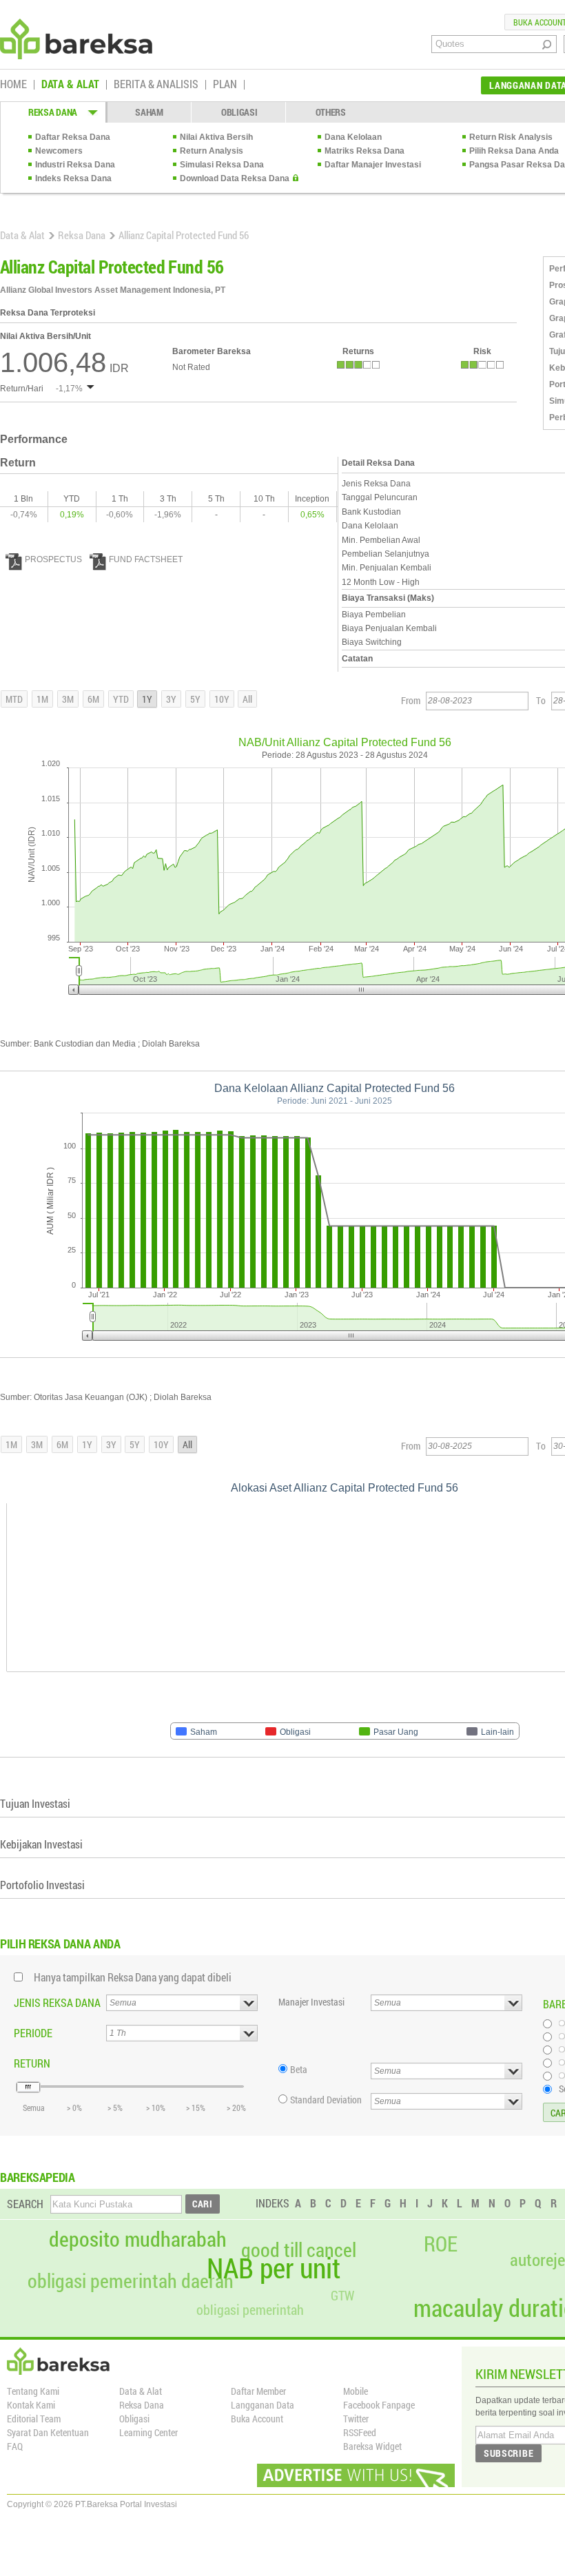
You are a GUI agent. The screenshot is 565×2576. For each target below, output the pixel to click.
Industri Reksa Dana (75, 165)
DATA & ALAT (70, 85)
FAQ (15, 2446)
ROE (441, 2244)
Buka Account (257, 2419)
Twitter (356, 2419)
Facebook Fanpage (379, 2405)
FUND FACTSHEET (146, 559)
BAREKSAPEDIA (38, 2177)
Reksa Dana (82, 235)
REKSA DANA (53, 112)
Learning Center (148, 2432)
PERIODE (33, 2033)
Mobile (356, 2391)
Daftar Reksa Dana (73, 137)
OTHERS (331, 112)
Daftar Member (258, 2391)
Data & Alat (22, 235)
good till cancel (299, 2250)
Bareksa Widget (372, 2446)
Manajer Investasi (311, 2002)
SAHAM (149, 112)
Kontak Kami (31, 2405)
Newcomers (59, 151)
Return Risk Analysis (511, 137)
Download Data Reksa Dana (235, 178)
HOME (13, 85)
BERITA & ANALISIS (156, 85)
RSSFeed (360, 2432)
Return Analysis (212, 151)
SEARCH (25, 2204)
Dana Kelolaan (353, 137)
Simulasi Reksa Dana (222, 165)
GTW (342, 2295)
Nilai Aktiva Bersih (216, 137)
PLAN (225, 85)
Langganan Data (263, 2405)
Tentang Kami (33, 2391)
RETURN (32, 2063)
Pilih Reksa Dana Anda (514, 151)
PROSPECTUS (53, 559)
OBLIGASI (239, 112)
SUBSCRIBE (508, 2453)
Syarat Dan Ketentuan (48, 2432)
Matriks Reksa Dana (364, 151)
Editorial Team (34, 2419)
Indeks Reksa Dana (73, 178)
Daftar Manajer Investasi (373, 165)
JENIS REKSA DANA (57, 2002)
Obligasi (134, 2419)
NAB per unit (274, 2268)
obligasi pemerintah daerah (131, 2281)
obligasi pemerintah (250, 2309)
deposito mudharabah (138, 2239)
